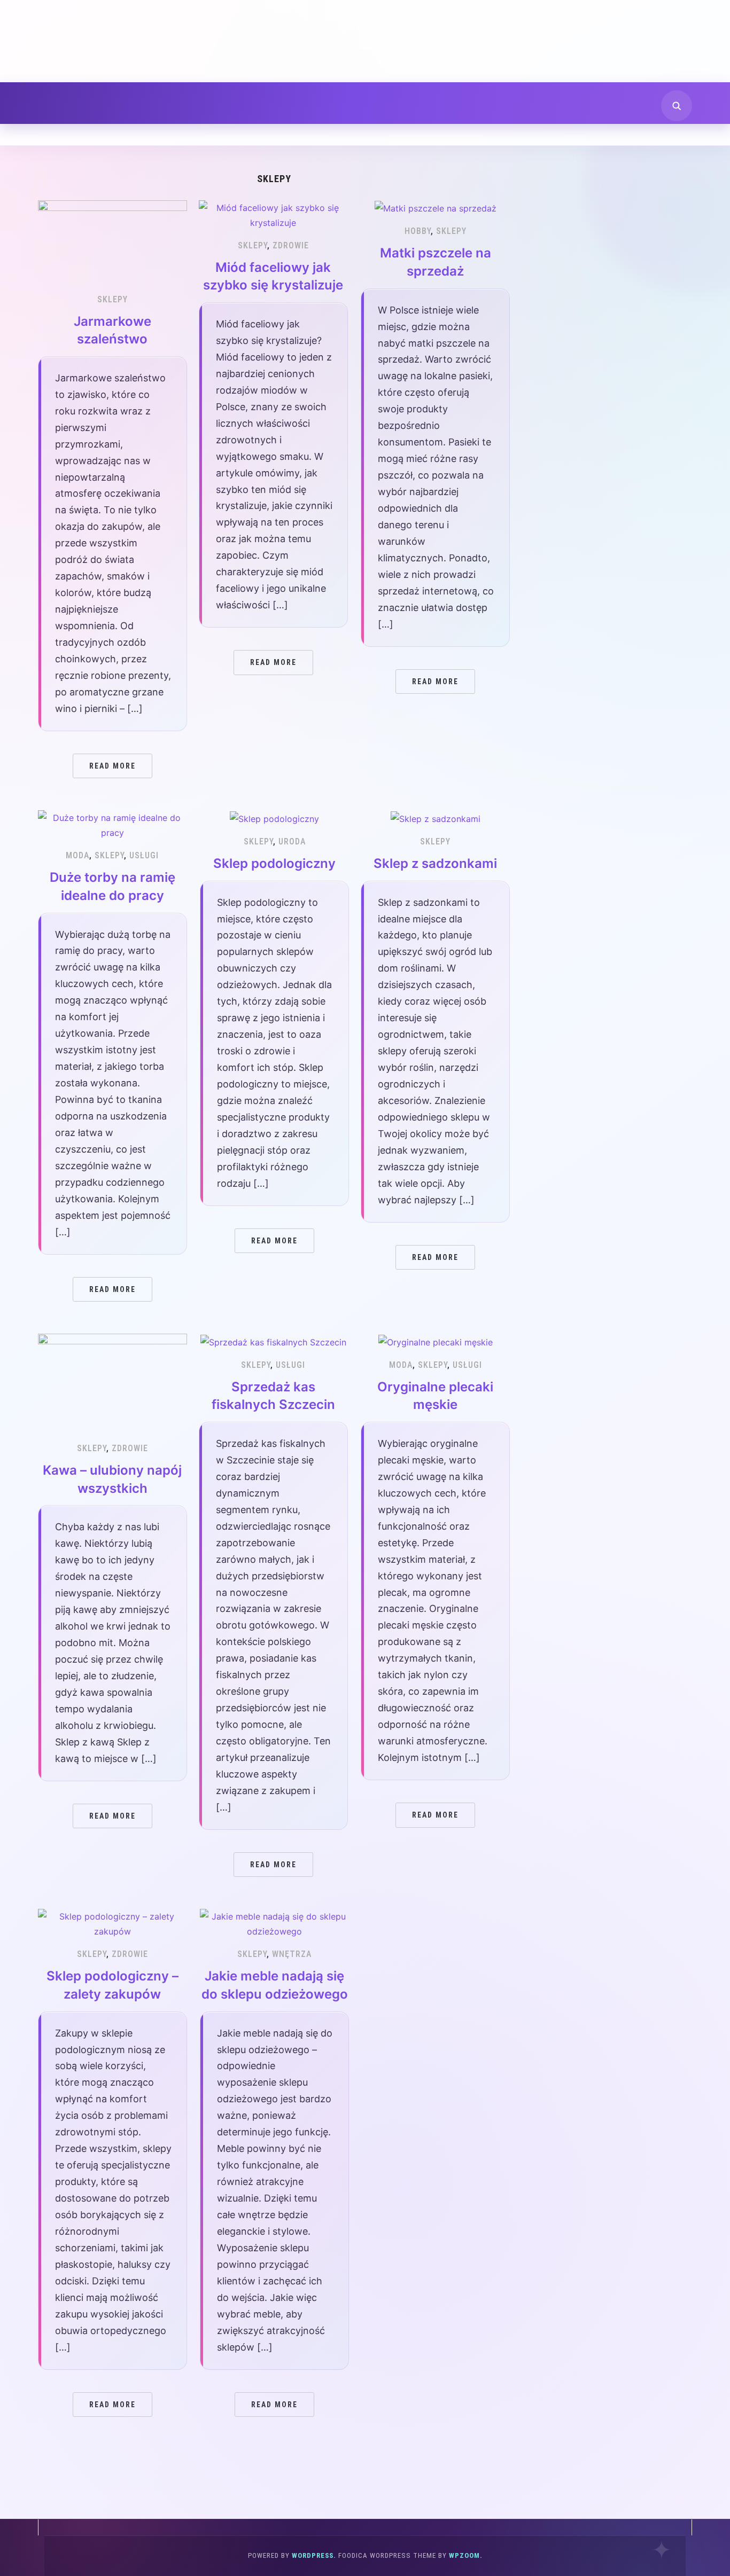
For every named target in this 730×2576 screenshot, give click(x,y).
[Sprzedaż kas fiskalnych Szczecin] (273, 1341)
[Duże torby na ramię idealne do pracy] (112, 825)
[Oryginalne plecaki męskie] (436, 1341)
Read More (112, 766)
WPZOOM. (466, 2555)
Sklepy (112, 299)
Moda (77, 855)
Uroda (292, 841)
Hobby (418, 231)
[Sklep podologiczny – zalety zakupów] (112, 1923)
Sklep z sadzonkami (435, 863)
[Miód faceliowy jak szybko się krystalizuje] (273, 214)
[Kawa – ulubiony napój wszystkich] (112, 1382)
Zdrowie (291, 245)
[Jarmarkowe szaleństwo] (112, 241)
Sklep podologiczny (274, 863)
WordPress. (314, 2555)
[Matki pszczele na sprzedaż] (436, 208)
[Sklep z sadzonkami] (436, 818)
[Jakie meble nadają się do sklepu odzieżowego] (274, 1923)
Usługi (144, 855)
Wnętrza (292, 1954)
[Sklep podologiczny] (274, 818)
